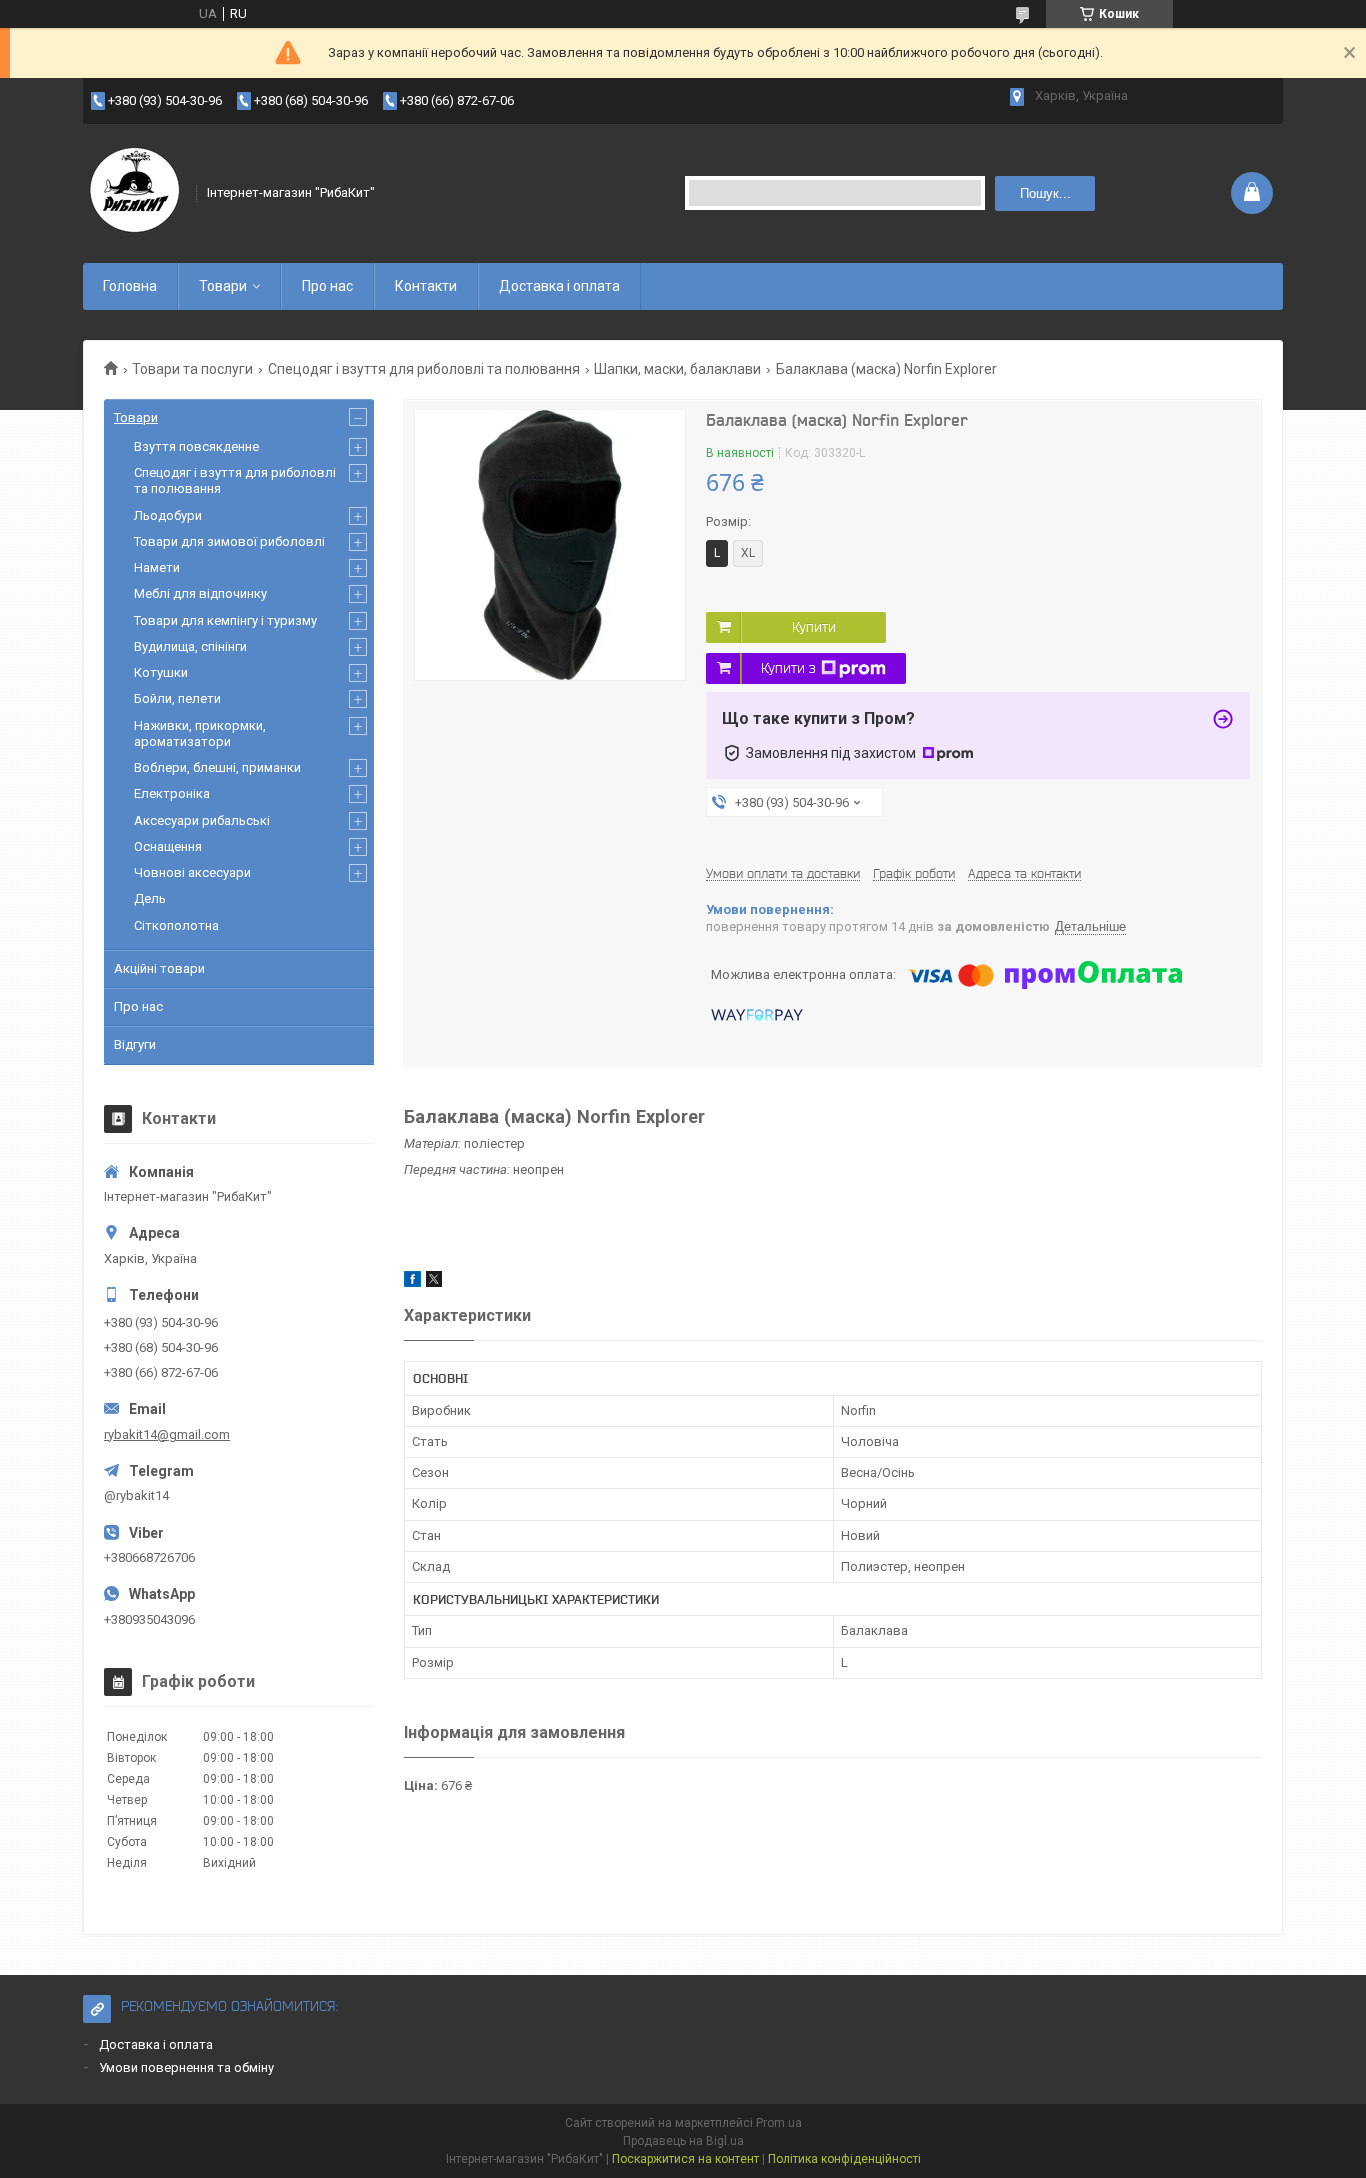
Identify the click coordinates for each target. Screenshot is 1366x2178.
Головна (130, 286)
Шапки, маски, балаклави (677, 369)
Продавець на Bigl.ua (683, 2141)
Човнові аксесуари (192, 872)
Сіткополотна (176, 925)
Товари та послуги (192, 369)
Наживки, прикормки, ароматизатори (200, 733)
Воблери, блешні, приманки (217, 767)
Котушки (161, 672)
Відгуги (135, 1044)
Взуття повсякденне (196, 446)
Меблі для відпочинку (200, 593)
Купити (814, 627)
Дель (150, 898)
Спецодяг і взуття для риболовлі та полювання (424, 369)
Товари (223, 286)
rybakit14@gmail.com (167, 1434)
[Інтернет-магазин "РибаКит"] (133, 193)
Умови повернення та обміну (186, 2067)
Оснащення (168, 846)
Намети (157, 567)
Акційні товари (159, 968)
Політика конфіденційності (844, 2159)
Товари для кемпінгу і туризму (225, 620)
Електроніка (172, 793)
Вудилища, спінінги (190, 646)
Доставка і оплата (559, 286)
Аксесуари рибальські (202, 820)
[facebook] (412, 1282)
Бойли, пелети (177, 698)
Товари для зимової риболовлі (229, 541)
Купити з (788, 668)
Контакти (426, 286)
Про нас (327, 286)
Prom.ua (779, 2123)
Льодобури (168, 515)
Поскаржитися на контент (685, 2159)
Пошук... (1045, 193)
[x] (434, 1282)
